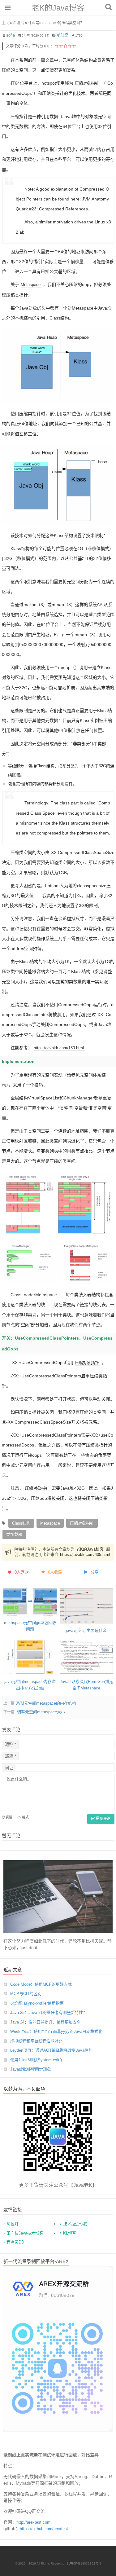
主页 (5, 23)
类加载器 (14, 1534)
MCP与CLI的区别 (26, 1994)
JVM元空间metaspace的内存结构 (46, 1703)
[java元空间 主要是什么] (86, 1606)
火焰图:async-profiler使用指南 (37, 2003)
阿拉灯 (13, 2224)
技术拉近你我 (75, 2224)
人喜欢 (22, 1572)
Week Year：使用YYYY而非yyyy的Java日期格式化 (56, 2031)
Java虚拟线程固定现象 (31, 2069)
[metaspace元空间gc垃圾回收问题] (30, 1602)
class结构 (21, 1523)
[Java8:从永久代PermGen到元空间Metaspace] (86, 1658)
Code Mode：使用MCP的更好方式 (41, 1984)
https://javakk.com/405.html (85, 1554)
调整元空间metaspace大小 (41, 1712)
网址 (9, 1768)
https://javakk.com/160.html (59, 1048)
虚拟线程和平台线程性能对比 (36, 2041)
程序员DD (15, 2242)
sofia (11, 35)
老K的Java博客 (58, 8)
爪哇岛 (19, 23)
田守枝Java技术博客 (25, 2233)
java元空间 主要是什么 (86, 1630)
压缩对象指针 (87, 83)
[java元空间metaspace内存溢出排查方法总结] (30, 1658)
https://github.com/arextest (44, 2529)
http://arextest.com (33, 2522)
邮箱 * (10, 1756)
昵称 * (10, 1744)
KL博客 (70, 2233)
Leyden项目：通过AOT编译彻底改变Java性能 (51, 2050)
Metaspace (31, 285)
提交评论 (103, 1819)
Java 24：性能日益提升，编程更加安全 (45, 2022)
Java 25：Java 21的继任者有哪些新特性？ (49, 2012)
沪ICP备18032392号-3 (85, 2563)
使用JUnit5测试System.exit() (36, 2060)
